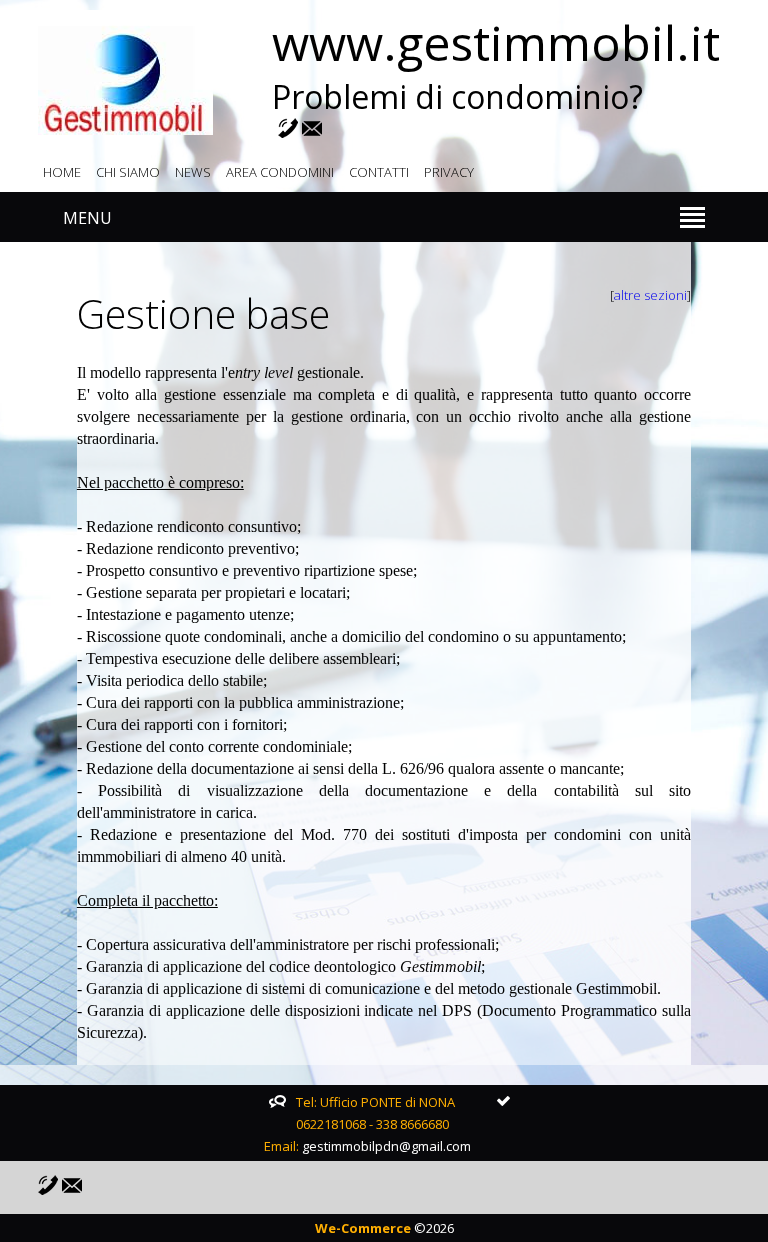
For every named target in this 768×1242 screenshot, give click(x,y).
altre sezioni (650, 295)
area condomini (280, 172)
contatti (379, 172)
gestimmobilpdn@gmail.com (386, 1146)
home (62, 172)
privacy (449, 172)
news (193, 172)
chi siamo (128, 172)
